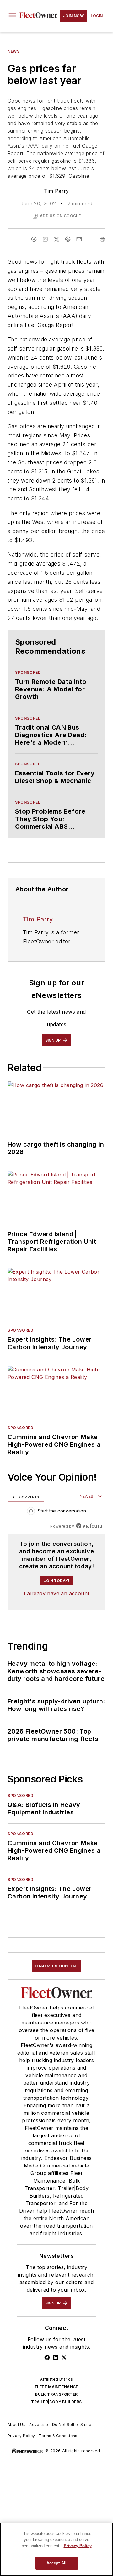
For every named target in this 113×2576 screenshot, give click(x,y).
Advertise (39, 2424)
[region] (56, 1512)
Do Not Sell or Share (72, 2424)
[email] (79, 239)
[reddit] (68, 239)
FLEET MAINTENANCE (56, 2387)
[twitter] (56, 239)
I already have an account (57, 1593)
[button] (12, 16)
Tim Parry (56, 191)
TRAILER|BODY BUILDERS (56, 2402)
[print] (102, 239)
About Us (16, 2424)
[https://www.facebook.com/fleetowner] (47, 2357)
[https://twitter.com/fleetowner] (64, 2357)
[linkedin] (45, 239)
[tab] (26, 1497)
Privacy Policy (21, 2436)
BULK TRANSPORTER (56, 2394)
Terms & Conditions (58, 2436)
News (13, 51)
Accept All (56, 2563)
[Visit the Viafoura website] (89, 1526)
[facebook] (34, 239)
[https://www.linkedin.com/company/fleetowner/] (56, 2357)
